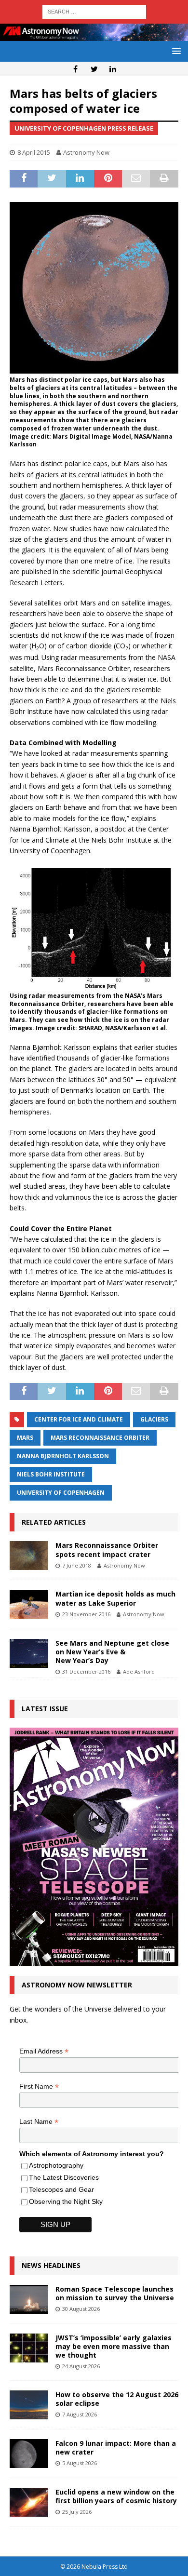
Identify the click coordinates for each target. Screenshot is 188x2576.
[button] (175, 51)
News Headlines (51, 2265)
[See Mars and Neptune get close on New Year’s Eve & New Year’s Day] (29, 1653)
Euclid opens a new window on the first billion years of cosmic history (116, 2496)
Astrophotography (56, 2165)
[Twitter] (94, 69)
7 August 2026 (80, 2414)
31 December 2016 (86, 1671)
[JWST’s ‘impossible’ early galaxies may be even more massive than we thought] (29, 2348)
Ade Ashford (139, 1671)
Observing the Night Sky (66, 2201)
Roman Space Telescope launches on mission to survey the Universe (115, 2293)
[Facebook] (75, 69)
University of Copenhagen (61, 1493)
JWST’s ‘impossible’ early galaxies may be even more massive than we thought (114, 2346)
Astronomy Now (86, 152)
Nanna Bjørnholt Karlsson (63, 1456)
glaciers (154, 1419)
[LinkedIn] (113, 69)
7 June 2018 (77, 1565)
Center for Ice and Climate (79, 1419)
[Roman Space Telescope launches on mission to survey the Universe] (29, 2299)
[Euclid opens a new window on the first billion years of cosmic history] (29, 2502)
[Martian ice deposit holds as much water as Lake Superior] (29, 1604)
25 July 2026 (77, 2512)
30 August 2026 (81, 2309)
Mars (25, 1438)
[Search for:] (94, 11)
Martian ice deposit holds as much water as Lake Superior (115, 1598)
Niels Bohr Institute (51, 1474)
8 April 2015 (34, 152)
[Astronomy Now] (94, 35)
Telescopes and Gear (61, 2189)
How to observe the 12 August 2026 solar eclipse (117, 2399)
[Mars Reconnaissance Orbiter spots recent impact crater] (29, 1556)
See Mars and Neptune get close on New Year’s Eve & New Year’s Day (112, 1652)
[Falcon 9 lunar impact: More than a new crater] (29, 2454)
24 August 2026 (81, 2366)
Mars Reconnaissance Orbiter (100, 1438)
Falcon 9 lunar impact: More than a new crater (116, 2448)
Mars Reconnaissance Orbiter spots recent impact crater (107, 1550)
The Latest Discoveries (64, 2177)
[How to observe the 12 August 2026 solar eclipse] (29, 2405)
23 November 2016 (86, 1614)
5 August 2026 (80, 2463)
